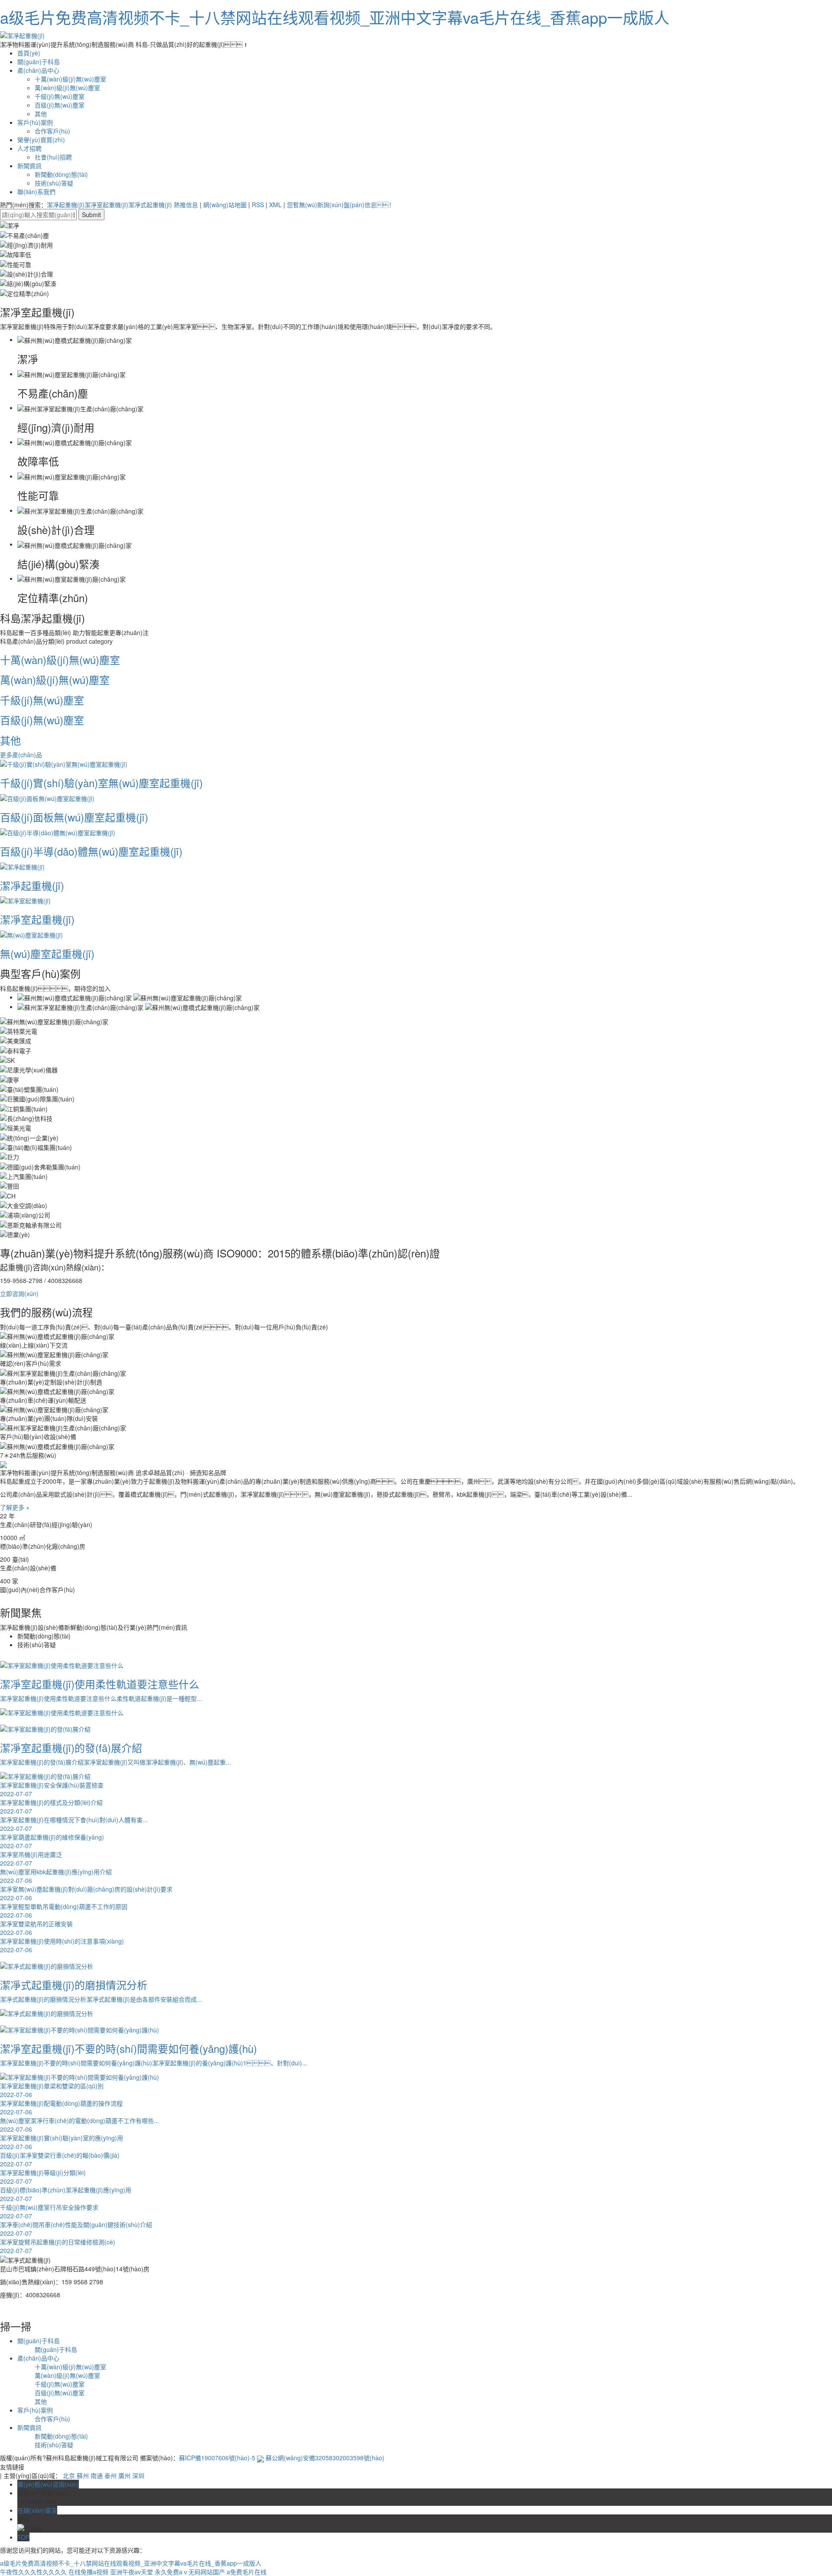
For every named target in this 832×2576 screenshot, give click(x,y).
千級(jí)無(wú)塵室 (60, 96)
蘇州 (83, 2475)
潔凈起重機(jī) (66, 205)
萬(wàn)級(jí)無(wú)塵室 (67, 88)
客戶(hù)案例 (35, 122)
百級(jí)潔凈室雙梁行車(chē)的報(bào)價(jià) (60, 2159)
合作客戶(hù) (52, 131)
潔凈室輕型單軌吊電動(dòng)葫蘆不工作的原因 (64, 1911)
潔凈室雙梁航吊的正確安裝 (36, 1928)
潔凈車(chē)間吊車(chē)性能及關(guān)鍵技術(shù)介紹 (76, 2229)
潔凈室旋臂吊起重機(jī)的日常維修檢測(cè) (58, 2246)
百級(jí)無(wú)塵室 (60, 105)
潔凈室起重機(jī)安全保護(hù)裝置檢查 (52, 1789)
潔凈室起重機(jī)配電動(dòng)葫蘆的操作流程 (61, 2107)
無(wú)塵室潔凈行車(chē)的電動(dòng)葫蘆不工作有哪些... (80, 2125)
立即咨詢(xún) (19, 1293)
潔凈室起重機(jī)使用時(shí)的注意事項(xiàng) (62, 1945)
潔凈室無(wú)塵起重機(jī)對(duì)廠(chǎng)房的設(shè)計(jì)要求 (86, 1893)
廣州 (124, 2475)
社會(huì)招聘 (53, 157)
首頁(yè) (29, 53)
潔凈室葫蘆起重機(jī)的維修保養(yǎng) (52, 1841)
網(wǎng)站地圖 (225, 205)
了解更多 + (15, 1507)
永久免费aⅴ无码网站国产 (190, 2572)
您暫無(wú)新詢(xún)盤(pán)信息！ (341, 205)
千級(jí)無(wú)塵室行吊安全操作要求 (49, 2211)
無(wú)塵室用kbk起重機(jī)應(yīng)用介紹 (56, 1876)
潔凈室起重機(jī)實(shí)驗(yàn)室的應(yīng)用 (62, 2142)
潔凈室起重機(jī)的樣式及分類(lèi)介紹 (51, 1807)
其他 (41, 114)
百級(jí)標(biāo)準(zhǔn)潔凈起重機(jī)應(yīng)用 (66, 2194)
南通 (97, 2475)
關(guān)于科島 (39, 62)
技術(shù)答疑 (54, 183)
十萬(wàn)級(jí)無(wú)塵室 (70, 79)
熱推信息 (186, 205)
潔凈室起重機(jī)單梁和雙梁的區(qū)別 (52, 2090)
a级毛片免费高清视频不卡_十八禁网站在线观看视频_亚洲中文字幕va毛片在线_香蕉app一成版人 (335, 17)
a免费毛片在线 (247, 2572)
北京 (69, 2475)
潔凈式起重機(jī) (150, 205)
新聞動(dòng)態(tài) (61, 174)
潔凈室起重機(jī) (106, 205)
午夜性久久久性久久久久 (33, 2572)
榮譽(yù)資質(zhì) (41, 140)
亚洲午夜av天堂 (132, 2572)
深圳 (138, 2475)
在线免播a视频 (88, 2572)
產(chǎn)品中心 (38, 70)
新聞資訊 (29, 166)
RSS (258, 205)
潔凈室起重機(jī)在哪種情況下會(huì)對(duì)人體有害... (74, 1824)
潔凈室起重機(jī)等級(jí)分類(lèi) (43, 2177)
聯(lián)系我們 (36, 192)
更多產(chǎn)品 (21, 755)
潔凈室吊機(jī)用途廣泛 (31, 1859)
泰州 (110, 2475)
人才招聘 (29, 148)
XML (275, 205)
